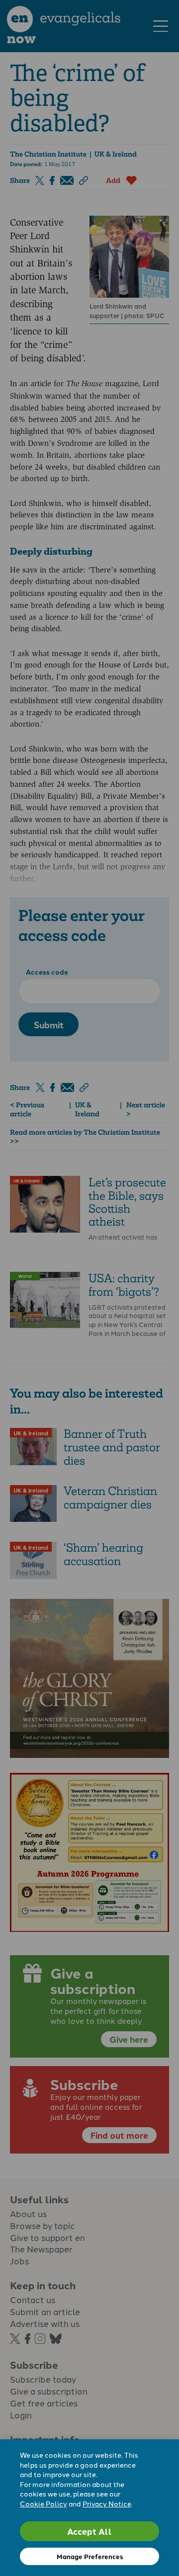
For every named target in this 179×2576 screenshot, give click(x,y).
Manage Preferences (90, 2556)
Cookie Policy (44, 2503)
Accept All (89, 2531)
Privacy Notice (107, 2503)
